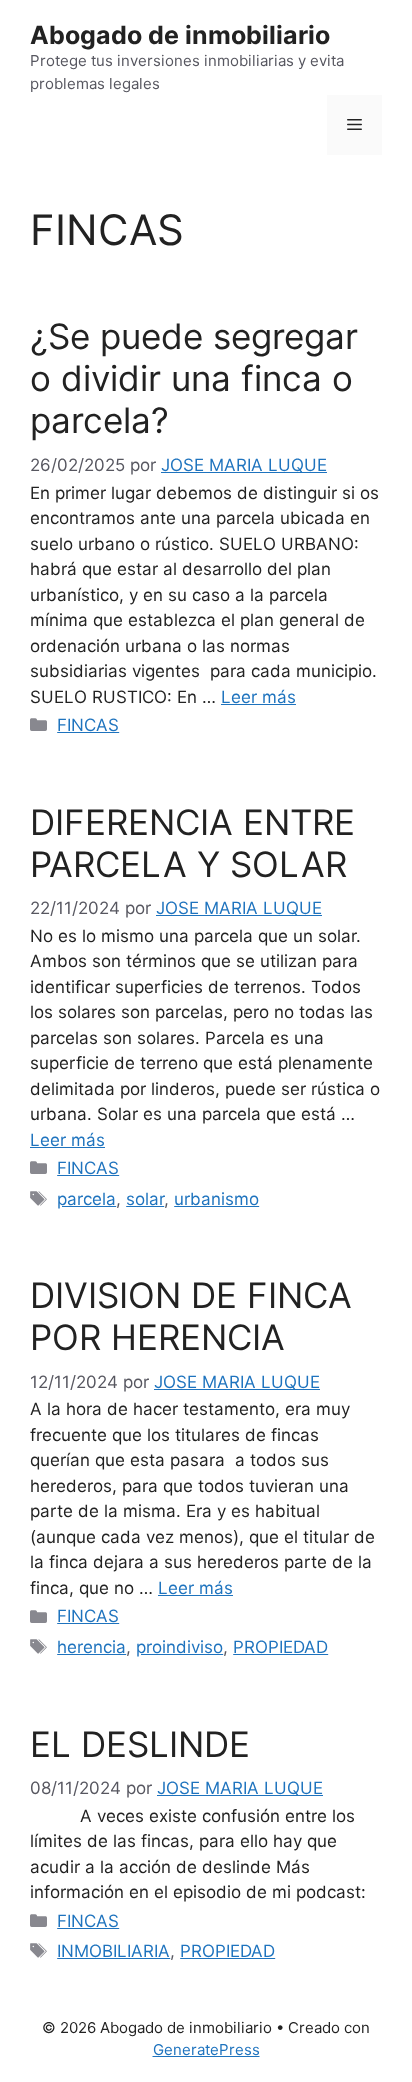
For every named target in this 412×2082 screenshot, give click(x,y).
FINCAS (88, 725)
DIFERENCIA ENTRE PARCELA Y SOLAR (192, 843)
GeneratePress (206, 2049)
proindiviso (179, 1647)
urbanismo (216, 1199)
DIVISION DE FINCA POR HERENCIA (196, 1316)
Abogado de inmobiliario (180, 35)
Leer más (258, 697)
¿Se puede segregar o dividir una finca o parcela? (194, 378)
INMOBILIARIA (113, 1951)
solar (145, 1199)
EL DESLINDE (140, 1744)
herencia (91, 1647)
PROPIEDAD (280, 1647)
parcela (86, 1199)
